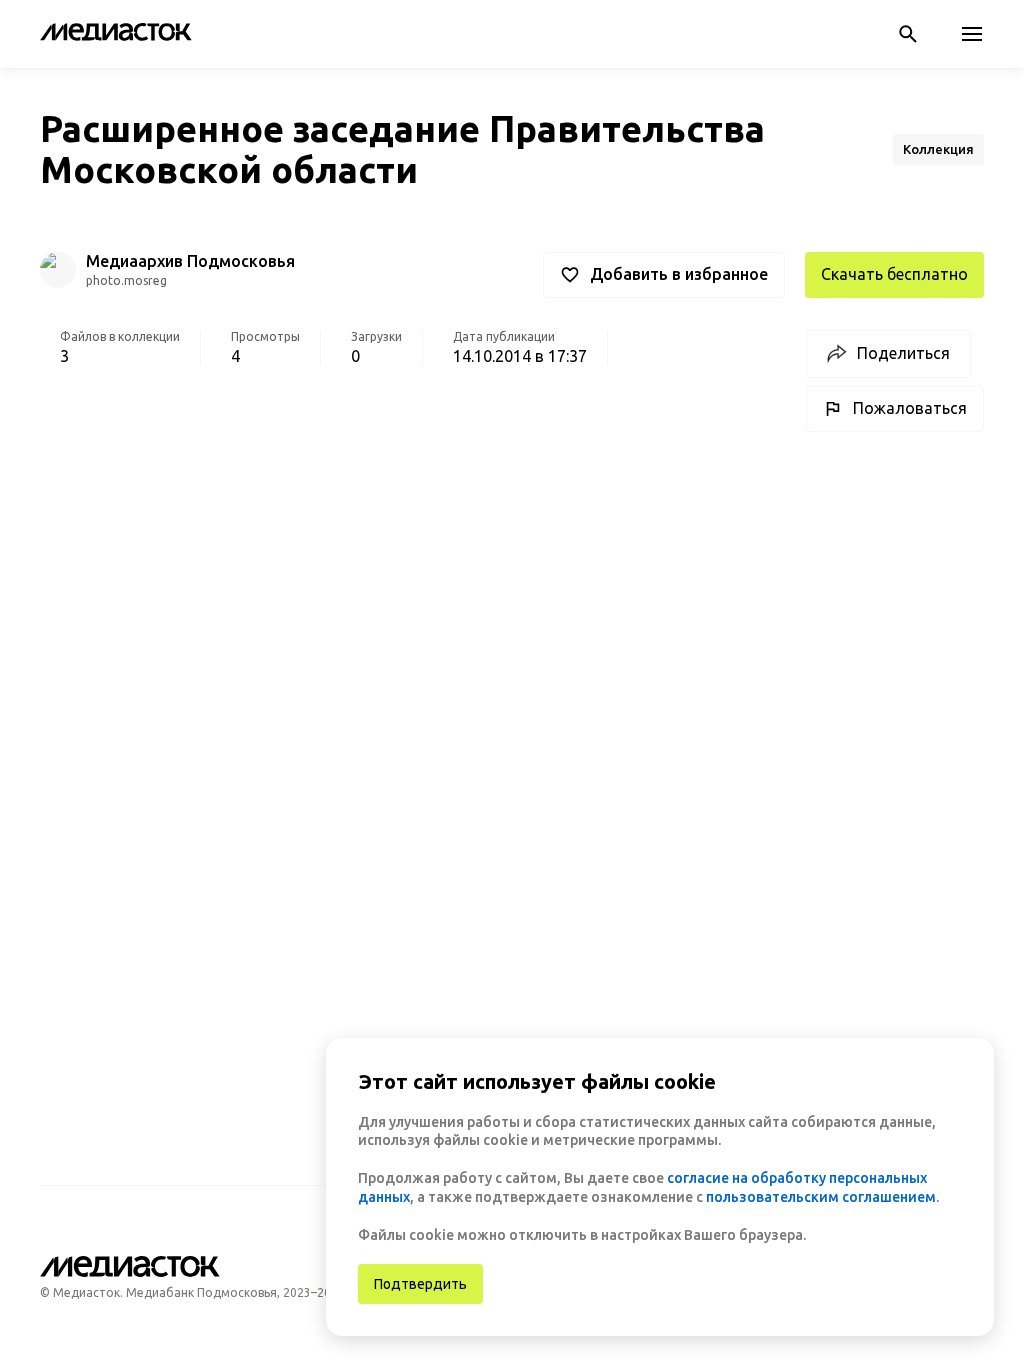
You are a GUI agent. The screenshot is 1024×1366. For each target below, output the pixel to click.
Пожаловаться (910, 408)
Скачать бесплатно (894, 274)
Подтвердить (420, 1284)
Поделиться (903, 353)
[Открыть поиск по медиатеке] (908, 34)
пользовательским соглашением (821, 1197)
